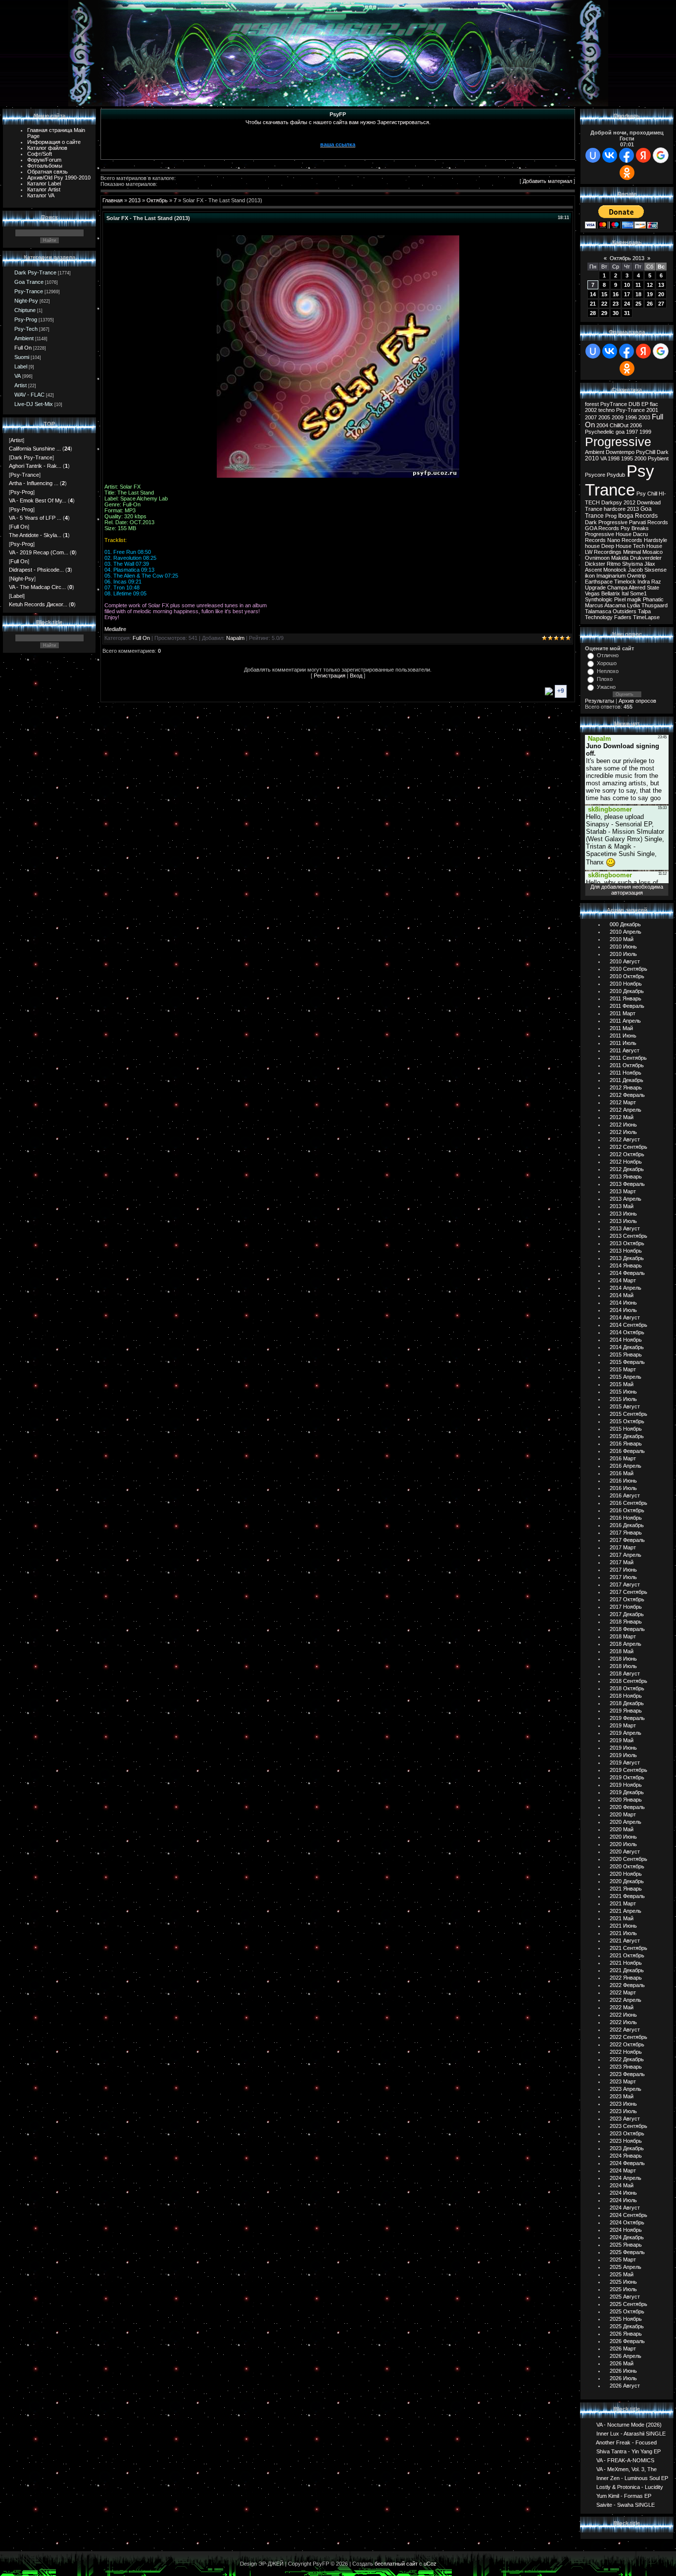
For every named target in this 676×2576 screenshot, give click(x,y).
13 (661, 285)
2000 (640, 458)
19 (650, 294)
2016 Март (623, 1458)
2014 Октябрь (627, 1332)
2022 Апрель (626, 2000)
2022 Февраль (627, 1985)
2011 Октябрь (627, 1065)
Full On (23, 348)
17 (627, 294)
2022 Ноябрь (626, 2052)
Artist (21, 385)
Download (649, 502)
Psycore (595, 475)
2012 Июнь (623, 1125)
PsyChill (646, 452)
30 (616, 313)
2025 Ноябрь (626, 2319)
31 (627, 313)
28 (593, 313)
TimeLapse (646, 617)
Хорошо (607, 663)
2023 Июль (623, 2111)
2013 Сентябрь (628, 1236)
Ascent (593, 570)
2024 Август (625, 2208)
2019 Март (623, 1725)
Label (21, 366)
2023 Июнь (623, 2104)
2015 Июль (623, 1399)
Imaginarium (611, 576)
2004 (602, 425)
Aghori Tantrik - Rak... (35, 466)
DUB (634, 404)
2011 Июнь (623, 1036)
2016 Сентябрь (628, 1503)
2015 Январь (626, 1355)
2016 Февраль (627, 1451)
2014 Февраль (627, 1273)
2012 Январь (626, 1087)
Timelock (625, 582)
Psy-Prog (26, 319)
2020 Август (625, 1852)
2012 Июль (623, 1132)
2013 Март (623, 1191)
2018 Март (623, 1636)
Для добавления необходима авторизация (627, 890)
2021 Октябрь (627, 1955)
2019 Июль (623, 1755)
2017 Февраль (627, 1540)
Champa (617, 588)
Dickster (595, 564)
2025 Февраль (627, 2252)
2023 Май (622, 2096)
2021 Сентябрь (628, 1948)
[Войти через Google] (661, 155)
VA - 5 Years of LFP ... (35, 518)
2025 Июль (623, 2289)
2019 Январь (626, 1711)
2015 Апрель (626, 1377)
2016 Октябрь (627, 1510)
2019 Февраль (627, 1718)
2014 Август (625, 1317)
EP (645, 404)
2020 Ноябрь (626, 1874)
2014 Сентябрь (628, 1325)
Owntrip (636, 576)
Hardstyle (655, 540)
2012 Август (625, 1139)
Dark (663, 452)
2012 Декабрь (627, 1169)
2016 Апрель (626, 1466)
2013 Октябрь (627, 1243)
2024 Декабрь (627, 2237)
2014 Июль (623, 1310)
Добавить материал (547, 181)
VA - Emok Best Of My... (38, 500)
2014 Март (623, 1280)
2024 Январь (626, 2156)
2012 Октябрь (627, 1154)
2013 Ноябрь (626, 1251)
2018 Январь (626, 1622)
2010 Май (622, 939)
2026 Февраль (627, 2341)
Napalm (235, 638)
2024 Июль (623, 2200)
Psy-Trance (29, 291)
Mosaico (652, 552)
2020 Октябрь (627, 1866)
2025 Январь (626, 2245)
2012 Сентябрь (628, 1147)
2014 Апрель (626, 1288)
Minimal (632, 552)
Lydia (633, 605)
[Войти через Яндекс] (643, 155)
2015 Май (622, 1384)
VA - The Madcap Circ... (37, 587)
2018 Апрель (626, 1644)
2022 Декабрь (627, 2059)
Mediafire (115, 629)
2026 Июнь (623, 2371)
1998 (614, 458)
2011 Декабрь (627, 1080)
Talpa (644, 611)
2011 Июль (623, 1043)
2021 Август (625, 1941)
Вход (356, 676)
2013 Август (625, 1228)
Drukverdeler (646, 558)
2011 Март (623, 1013)
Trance (594, 509)
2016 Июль (623, 1488)
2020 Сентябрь (628, 1859)
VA (18, 376)
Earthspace (599, 582)
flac (654, 404)
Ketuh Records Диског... (38, 604)
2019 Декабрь (627, 1792)
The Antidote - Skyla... (35, 535)
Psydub (616, 475)
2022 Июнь (623, 2015)
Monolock (615, 570)
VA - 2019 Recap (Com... (39, 552)
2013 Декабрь (627, 1258)
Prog (611, 516)
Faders (623, 617)
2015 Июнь (623, 1392)
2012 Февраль (627, 1095)
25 (638, 304)
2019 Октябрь (627, 1777)
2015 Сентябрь (628, 1414)
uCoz (430, 2564)
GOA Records (602, 528)
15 (604, 294)
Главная (113, 200)
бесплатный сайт (396, 2564)
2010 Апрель (626, 932)
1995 (627, 458)
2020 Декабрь (627, 1881)
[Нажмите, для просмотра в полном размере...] (338, 476)
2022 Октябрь (627, 2044)
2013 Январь (626, 1176)
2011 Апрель (625, 1021)
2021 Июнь (623, 1926)
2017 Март (623, 1547)
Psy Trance (620, 480)
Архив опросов (637, 701)
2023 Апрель (626, 2089)
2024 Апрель (626, 2178)
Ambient (24, 338)
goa (620, 432)
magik (634, 599)
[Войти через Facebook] (627, 155)
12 (650, 285)
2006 (636, 425)
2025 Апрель (626, 2267)
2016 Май (622, 1473)
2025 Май (622, 2274)
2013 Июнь (623, 1214)
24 (627, 304)
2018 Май (622, 1651)
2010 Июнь (623, 947)
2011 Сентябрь (628, 1058)
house (592, 546)
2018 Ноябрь (626, 1696)
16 (616, 294)
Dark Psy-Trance (35, 272)
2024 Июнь (623, 2193)
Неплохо (608, 671)
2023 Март (623, 2081)
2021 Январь (626, 1889)
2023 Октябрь (627, 2133)
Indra (644, 582)
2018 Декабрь (627, 1703)
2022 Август (625, 2030)
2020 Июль (623, 1844)
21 (593, 304)
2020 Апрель (626, 1822)
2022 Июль (623, 2022)
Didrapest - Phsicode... (36, 570)
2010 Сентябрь (628, 969)
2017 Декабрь (627, 1614)
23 (616, 304)
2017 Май (622, 1562)
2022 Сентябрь (628, 2037)
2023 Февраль (627, 2074)
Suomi (22, 357)
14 (593, 294)
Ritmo (614, 564)
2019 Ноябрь (626, 1785)
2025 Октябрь (627, 2311)
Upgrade (595, 588)
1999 (645, 432)
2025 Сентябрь (628, 2304)
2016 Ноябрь (626, 1518)
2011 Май (621, 1028)
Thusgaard (654, 605)
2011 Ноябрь (626, 1073)
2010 (592, 458)
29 (604, 313)
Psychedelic (600, 432)
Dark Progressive (606, 522)
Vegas (592, 593)
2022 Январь (626, 1978)
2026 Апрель (626, 2356)
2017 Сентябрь (628, 1592)
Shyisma (632, 564)
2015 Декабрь (627, 1436)
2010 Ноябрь (626, 984)
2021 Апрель (626, 1911)
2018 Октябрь (627, 1688)
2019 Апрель (626, 1733)
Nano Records (625, 540)
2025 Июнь (623, 2282)
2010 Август (625, 961)
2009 (618, 417)
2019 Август (625, 1763)
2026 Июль (623, 2378)
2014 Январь (626, 1265)
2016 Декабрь (627, 1525)
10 (627, 285)
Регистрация (330, 676)
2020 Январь (626, 1800)
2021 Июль (623, 1933)
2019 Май (622, 1740)
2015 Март (623, 1369)
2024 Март (623, 2170)
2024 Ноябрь (626, 2230)
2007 (591, 417)
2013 (135, 200)
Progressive (618, 442)
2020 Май (622, 1829)
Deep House (616, 546)
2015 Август (625, 1406)
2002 (591, 410)
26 (650, 304)
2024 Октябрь (627, 2222)
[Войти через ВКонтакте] (610, 155)
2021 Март (623, 1903)
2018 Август (625, 1673)
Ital (625, 593)
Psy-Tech (26, 329)
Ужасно (606, 687)
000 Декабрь (625, 924)
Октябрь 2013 (627, 258)
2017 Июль (623, 1577)
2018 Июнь (623, 1659)
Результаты (600, 701)
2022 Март (623, 1992)
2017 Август (625, 1584)
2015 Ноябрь (626, 1429)
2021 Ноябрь (626, 1963)
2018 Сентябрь (628, 1681)
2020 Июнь (623, 1837)
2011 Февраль (627, 1006)
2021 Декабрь (627, 1970)
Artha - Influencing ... (34, 483)
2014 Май (622, 1295)
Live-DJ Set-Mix (34, 404)
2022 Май (622, 2007)
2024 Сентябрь (628, 2215)
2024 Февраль (627, 2163)
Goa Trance (29, 282)
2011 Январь (626, 998)
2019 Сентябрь (628, 1770)
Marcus (594, 605)
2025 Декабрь (627, 2326)
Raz (656, 582)
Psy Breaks (635, 528)
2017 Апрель (626, 1555)
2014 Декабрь (627, 1347)
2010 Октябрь (627, 976)
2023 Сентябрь (628, 2126)
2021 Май (622, 1918)
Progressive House (608, 534)
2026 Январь (626, 2334)
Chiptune (25, 310)
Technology (599, 617)
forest (592, 404)
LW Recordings (603, 552)
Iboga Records (638, 516)
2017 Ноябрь (626, 1607)
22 (604, 304)
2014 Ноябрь (626, 1340)
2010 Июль (623, 954)
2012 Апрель (626, 1110)
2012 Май (622, 1117)
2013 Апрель (626, 1199)
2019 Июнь (623, 1748)
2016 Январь (626, 1444)
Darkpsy (612, 502)
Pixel (620, 599)
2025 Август (625, 2297)
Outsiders (625, 611)
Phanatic (653, 599)
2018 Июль (623, 1666)
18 (638, 294)
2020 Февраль (627, 1807)
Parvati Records (649, 522)
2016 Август (625, 1495)
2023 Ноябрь (626, 2141)
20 (661, 294)
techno (606, 410)
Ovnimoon (597, 558)
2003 (644, 417)
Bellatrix (611, 593)
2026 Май (622, 2363)
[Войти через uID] (593, 155)
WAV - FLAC (29, 395)
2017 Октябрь (627, 1599)
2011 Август (625, 1050)
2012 (629, 502)
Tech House (648, 546)
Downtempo (620, 452)
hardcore (615, 509)
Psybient (658, 458)
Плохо (605, 679)
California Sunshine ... (35, 449)
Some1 (638, 593)
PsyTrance (614, 404)
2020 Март (623, 1814)
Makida (620, 558)
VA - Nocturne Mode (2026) (629, 2424)
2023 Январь (626, 2067)
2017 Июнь (623, 1570)
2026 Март (623, 2349)
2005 (604, 417)
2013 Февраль (627, 1184)
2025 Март (623, 2260)
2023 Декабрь (627, 2148)
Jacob (635, 570)
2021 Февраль (627, 1896)
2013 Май (622, 1206)
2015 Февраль (627, 1362)
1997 (632, 432)
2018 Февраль (627, 1629)
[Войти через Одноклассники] (627, 173)
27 (661, 304)
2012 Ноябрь (626, 1162)
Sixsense (655, 570)
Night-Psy (26, 301)
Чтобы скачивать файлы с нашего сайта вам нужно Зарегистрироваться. (338, 122)
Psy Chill (647, 494)
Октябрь (157, 200)
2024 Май (622, 2185)
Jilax (650, 564)
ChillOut (619, 425)
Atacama (615, 605)
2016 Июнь (623, 1481)
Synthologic (599, 599)
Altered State (644, 588)
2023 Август (625, 2119)
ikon (590, 576)
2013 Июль (623, 1221)
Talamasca (598, 611)
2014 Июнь (623, 1303)
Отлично (608, 655)
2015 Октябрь (627, 1421)
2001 (652, 410)
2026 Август (625, 2386)
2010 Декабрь (627, 991)
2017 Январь (626, 1533)
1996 (631, 417)
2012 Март (623, 1102)
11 (638, 285)
